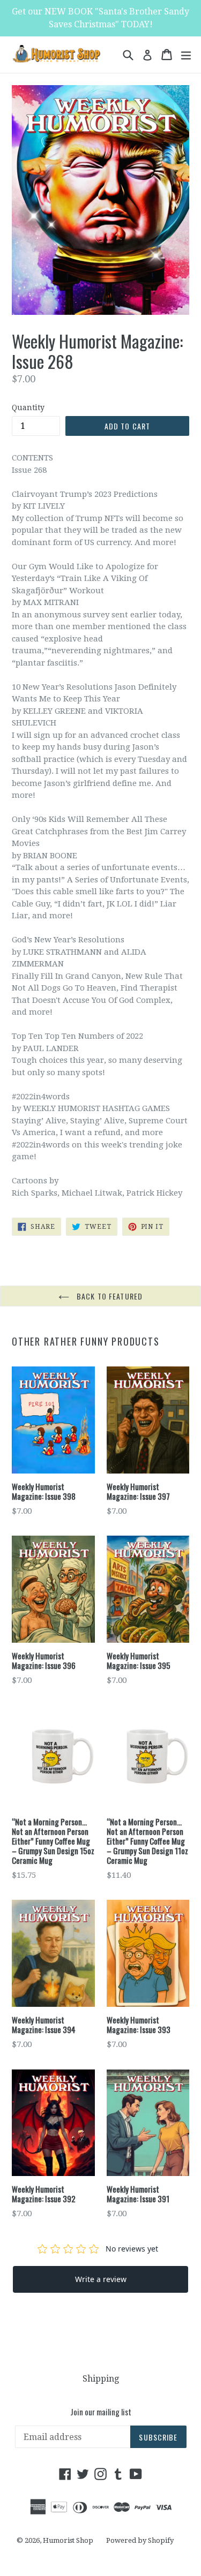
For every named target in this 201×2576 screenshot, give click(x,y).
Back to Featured (109, 1296)
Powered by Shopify (140, 2540)
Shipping (101, 2379)
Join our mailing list (101, 2412)
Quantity (28, 407)
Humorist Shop (68, 2540)
